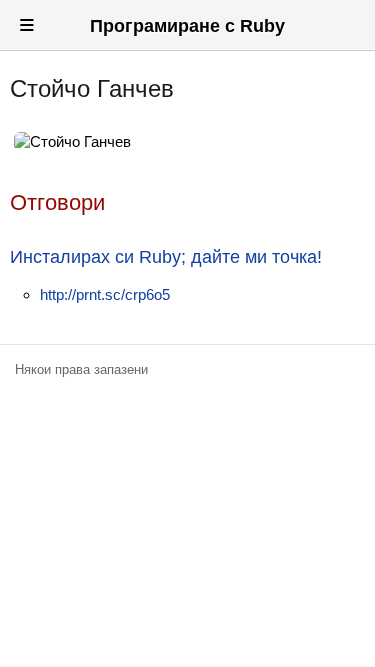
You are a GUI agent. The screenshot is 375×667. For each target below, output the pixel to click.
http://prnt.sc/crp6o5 (105, 294)
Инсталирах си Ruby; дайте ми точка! (166, 257)
